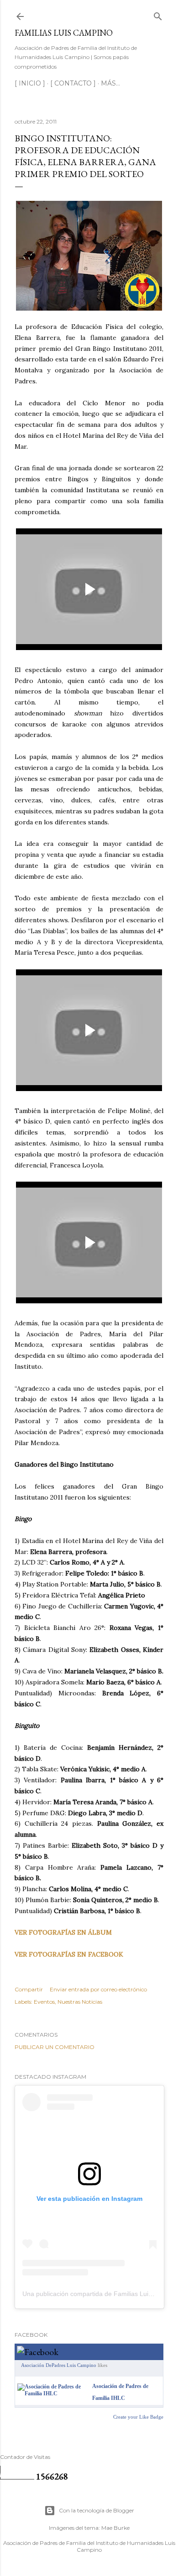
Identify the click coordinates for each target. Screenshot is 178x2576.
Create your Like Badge (138, 2417)
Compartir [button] (29, 1989)
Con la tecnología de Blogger (97, 2510)
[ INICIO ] (30, 83)
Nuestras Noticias (80, 2002)
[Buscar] (158, 14)
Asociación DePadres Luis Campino (59, 2365)
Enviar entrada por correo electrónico (98, 1989)
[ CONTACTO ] (73, 83)
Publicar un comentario (55, 2047)
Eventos (44, 2002)
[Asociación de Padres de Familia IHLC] (53, 2393)
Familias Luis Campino (64, 33)
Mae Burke (115, 2528)
